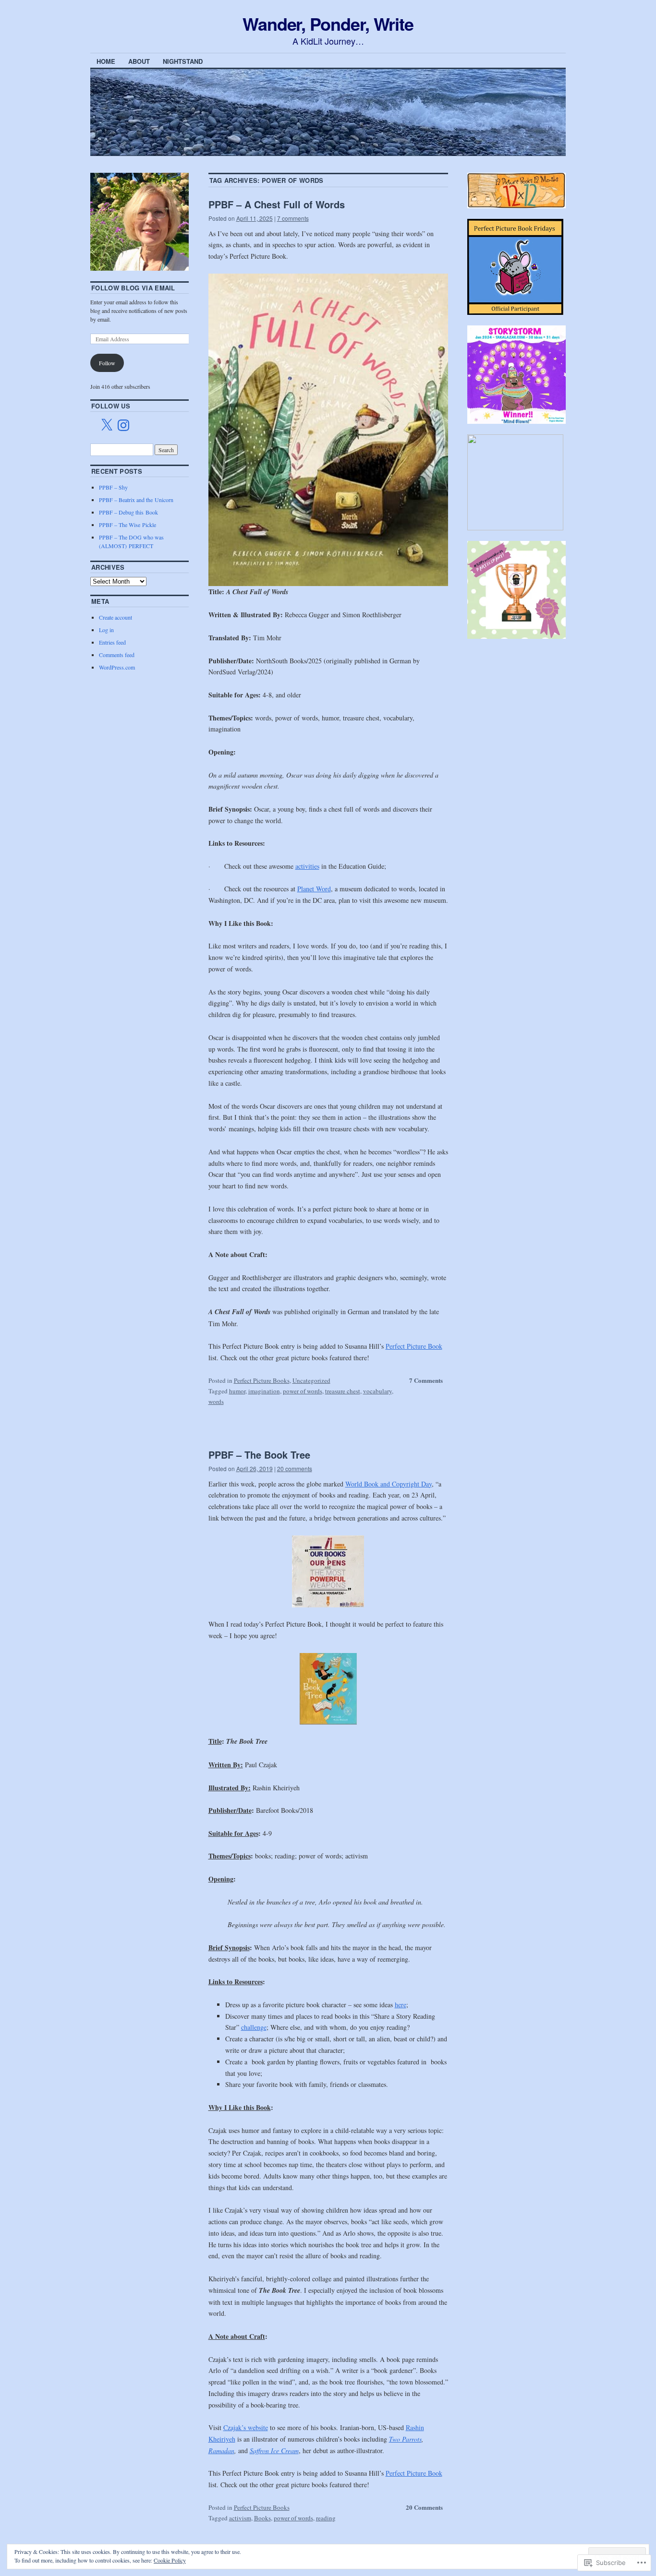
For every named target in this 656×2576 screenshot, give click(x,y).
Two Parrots (405, 2439)
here (401, 2005)
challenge (254, 2027)
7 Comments (426, 1380)
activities (307, 866)
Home (106, 61)
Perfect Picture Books (262, 1380)
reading (326, 2518)
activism (240, 2518)
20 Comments (424, 2507)
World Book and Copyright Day (389, 1484)
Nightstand (183, 61)
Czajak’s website (246, 2427)
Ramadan (221, 2450)
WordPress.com (117, 667)
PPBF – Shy (113, 487)
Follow (107, 363)
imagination (264, 1391)
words (216, 1402)
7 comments (293, 218)
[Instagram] (123, 425)
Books (262, 2518)
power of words (303, 1391)
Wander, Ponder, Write (328, 24)
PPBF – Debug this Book (128, 512)
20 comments (295, 1468)
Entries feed (112, 642)
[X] (107, 425)
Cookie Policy (170, 2560)
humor (237, 1391)
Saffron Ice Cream (274, 2450)
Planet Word (314, 889)
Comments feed (117, 655)
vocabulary (377, 1391)
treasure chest (343, 1391)
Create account (115, 617)
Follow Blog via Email (133, 288)
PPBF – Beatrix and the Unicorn (136, 500)
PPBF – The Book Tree (259, 1455)
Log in (106, 630)
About (139, 61)
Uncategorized (311, 1380)
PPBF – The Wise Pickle (128, 525)
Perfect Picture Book (414, 1346)
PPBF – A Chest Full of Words (277, 204)
